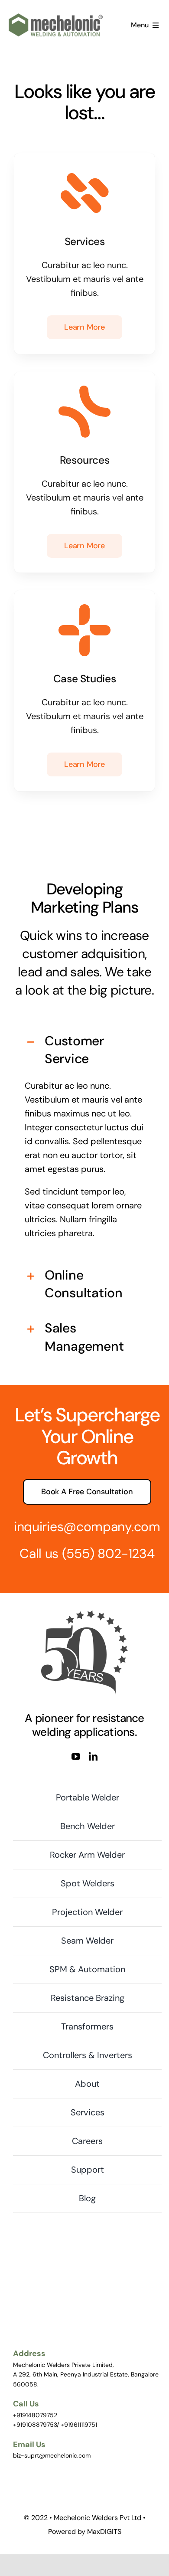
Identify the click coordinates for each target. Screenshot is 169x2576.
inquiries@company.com (87, 1527)
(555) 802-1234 (108, 1553)
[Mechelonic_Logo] (56, 18)
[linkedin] (93, 1757)
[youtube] (76, 1757)
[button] (84, 1050)
